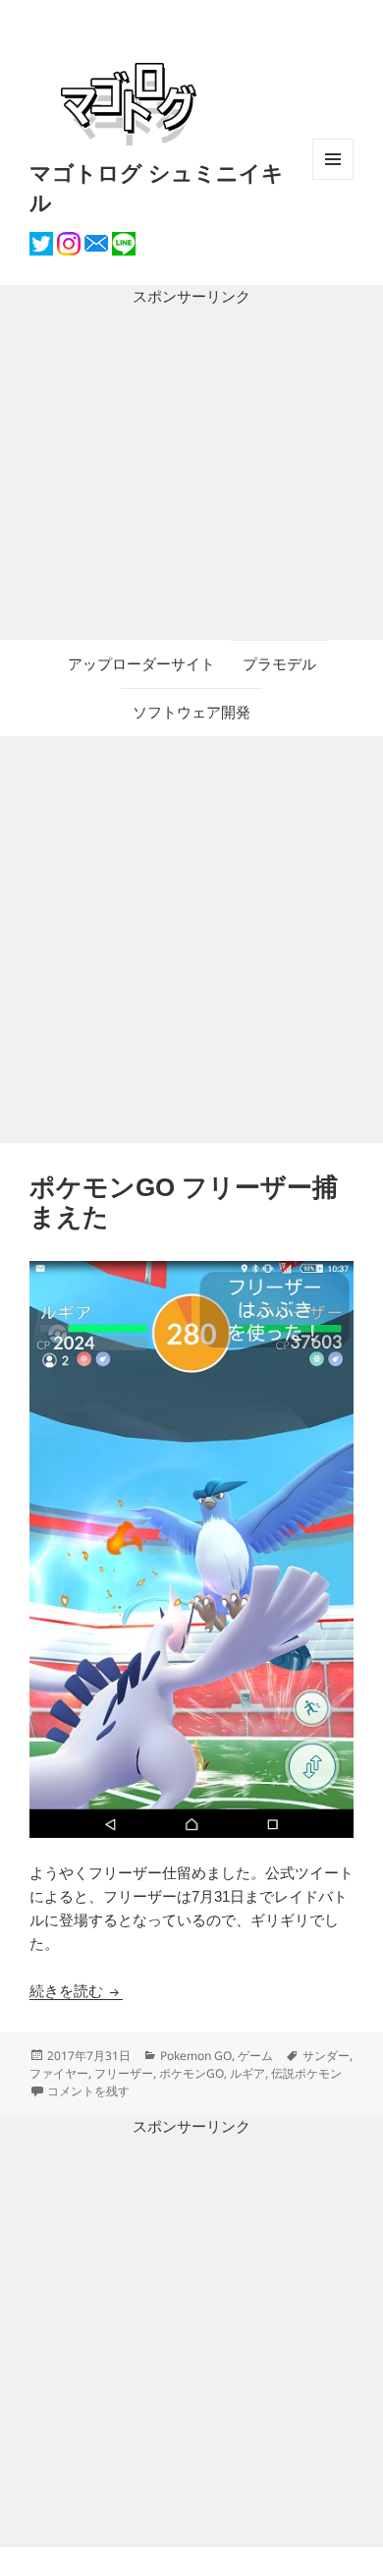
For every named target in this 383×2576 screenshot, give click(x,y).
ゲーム (255, 2056)
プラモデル (279, 664)
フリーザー (124, 2073)
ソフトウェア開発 (191, 712)
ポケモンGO (191, 2073)
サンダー (326, 2056)
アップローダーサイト (141, 664)
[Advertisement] (191, 474)
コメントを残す (88, 2091)
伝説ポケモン (306, 2073)
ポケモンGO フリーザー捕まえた (184, 1202)
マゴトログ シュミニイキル (157, 187)
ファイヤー (59, 2073)
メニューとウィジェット (333, 179)
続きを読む (76, 1991)
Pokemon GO (196, 2056)
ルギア (247, 2073)
